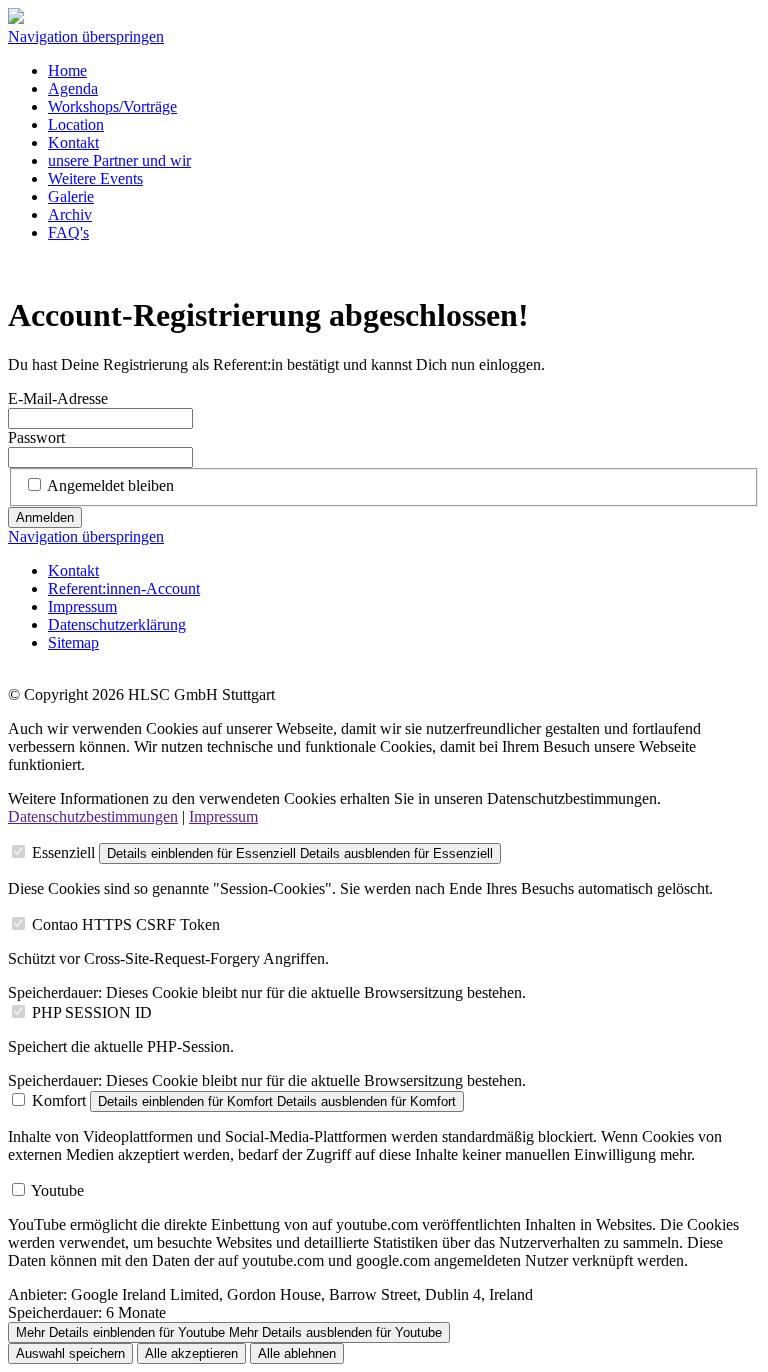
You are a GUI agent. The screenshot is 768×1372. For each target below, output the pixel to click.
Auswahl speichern (70, 1353)
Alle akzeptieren (191, 1353)
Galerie (71, 196)
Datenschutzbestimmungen (93, 816)
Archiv (70, 214)
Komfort (59, 1100)
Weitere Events (95, 178)
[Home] (16, 18)
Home (67, 70)
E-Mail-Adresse (58, 398)
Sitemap (73, 642)
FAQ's (68, 232)
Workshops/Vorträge (112, 106)
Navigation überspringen (86, 36)
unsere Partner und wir (119, 160)
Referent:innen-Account (124, 588)
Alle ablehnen (297, 1353)
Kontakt (73, 142)
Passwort (36, 437)
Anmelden (45, 517)
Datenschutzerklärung (117, 624)
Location (76, 124)
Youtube (57, 1190)
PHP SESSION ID (92, 1012)
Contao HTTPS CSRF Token (126, 924)
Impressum (82, 606)
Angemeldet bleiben (110, 485)
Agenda (73, 88)
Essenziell (63, 852)
